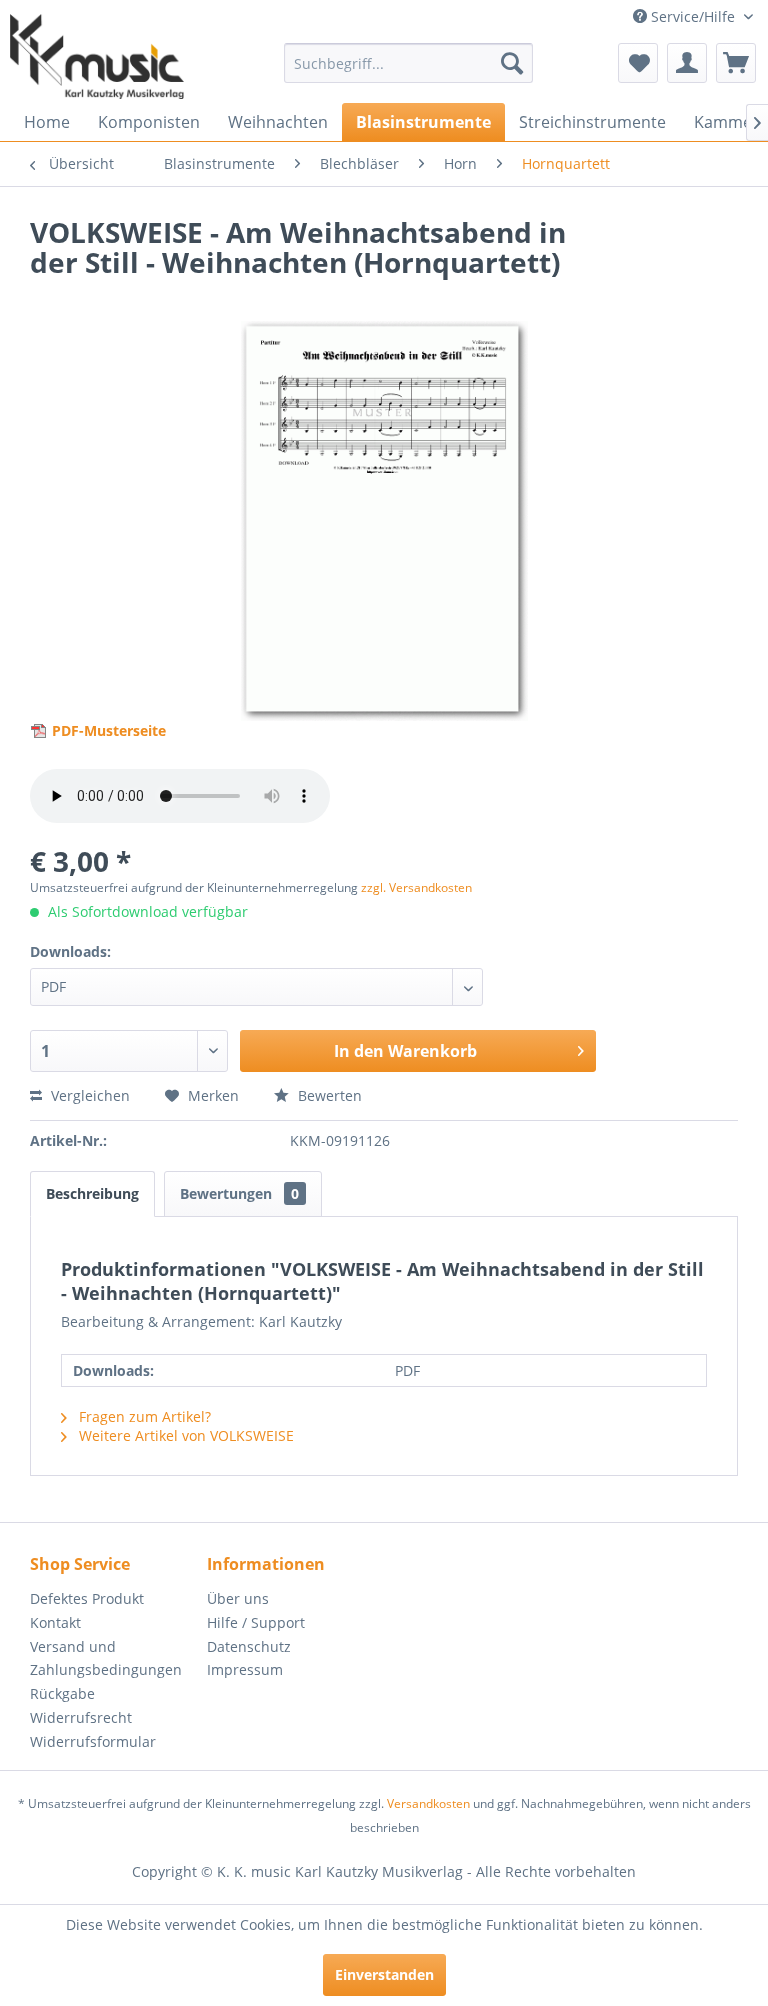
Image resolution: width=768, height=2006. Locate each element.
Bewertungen (239, 1193)
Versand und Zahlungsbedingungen (106, 1658)
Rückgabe (62, 1693)
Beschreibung (92, 1193)
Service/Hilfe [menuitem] (693, 16)
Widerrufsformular (93, 1741)
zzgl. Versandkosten (416, 887)
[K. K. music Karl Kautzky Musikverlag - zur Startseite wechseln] (97, 56)
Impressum (245, 1669)
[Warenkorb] (736, 63)
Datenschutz (249, 1646)
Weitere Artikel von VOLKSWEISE (184, 1435)
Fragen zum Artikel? (143, 1416)
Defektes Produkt (87, 1598)
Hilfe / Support (256, 1622)
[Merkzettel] (638, 63)
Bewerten (328, 1095)
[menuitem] (409, 63)
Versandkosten (428, 1803)
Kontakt (55, 1622)
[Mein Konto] (687, 63)
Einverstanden (384, 1974)
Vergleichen (88, 1095)
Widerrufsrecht (81, 1717)
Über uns (238, 1598)
